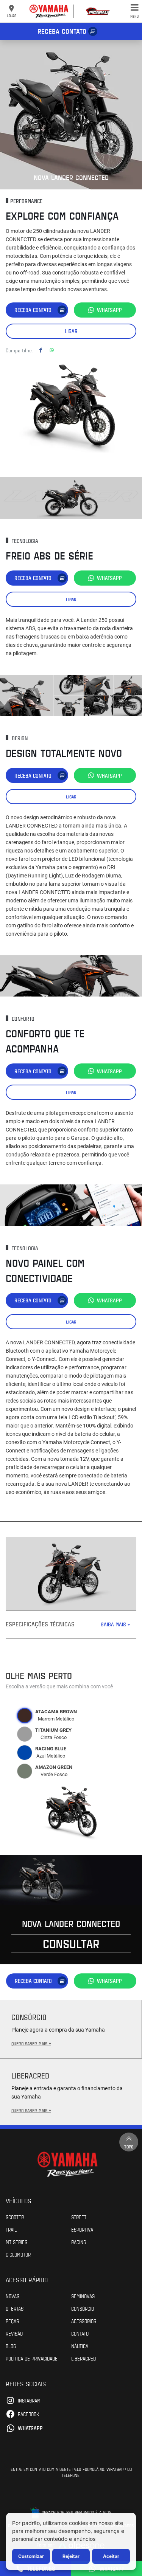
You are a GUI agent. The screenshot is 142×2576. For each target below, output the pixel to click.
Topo (129, 2147)
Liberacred (83, 2358)
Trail (11, 2229)
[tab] (25, 1716)
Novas (12, 2296)
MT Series (16, 2242)
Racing (79, 2242)
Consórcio (83, 2308)
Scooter (15, 2217)
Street (79, 2217)
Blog (11, 2346)
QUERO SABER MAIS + (31, 2043)
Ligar (71, 331)
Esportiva (82, 2229)
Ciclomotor (18, 2254)
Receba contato (62, 31)
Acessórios (84, 2321)
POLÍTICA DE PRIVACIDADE (32, 2358)
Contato (80, 2333)
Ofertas (15, 2308)
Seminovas (83, 2296)
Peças (12, 2321)
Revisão (14, 2333)
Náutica (80, 2346)
